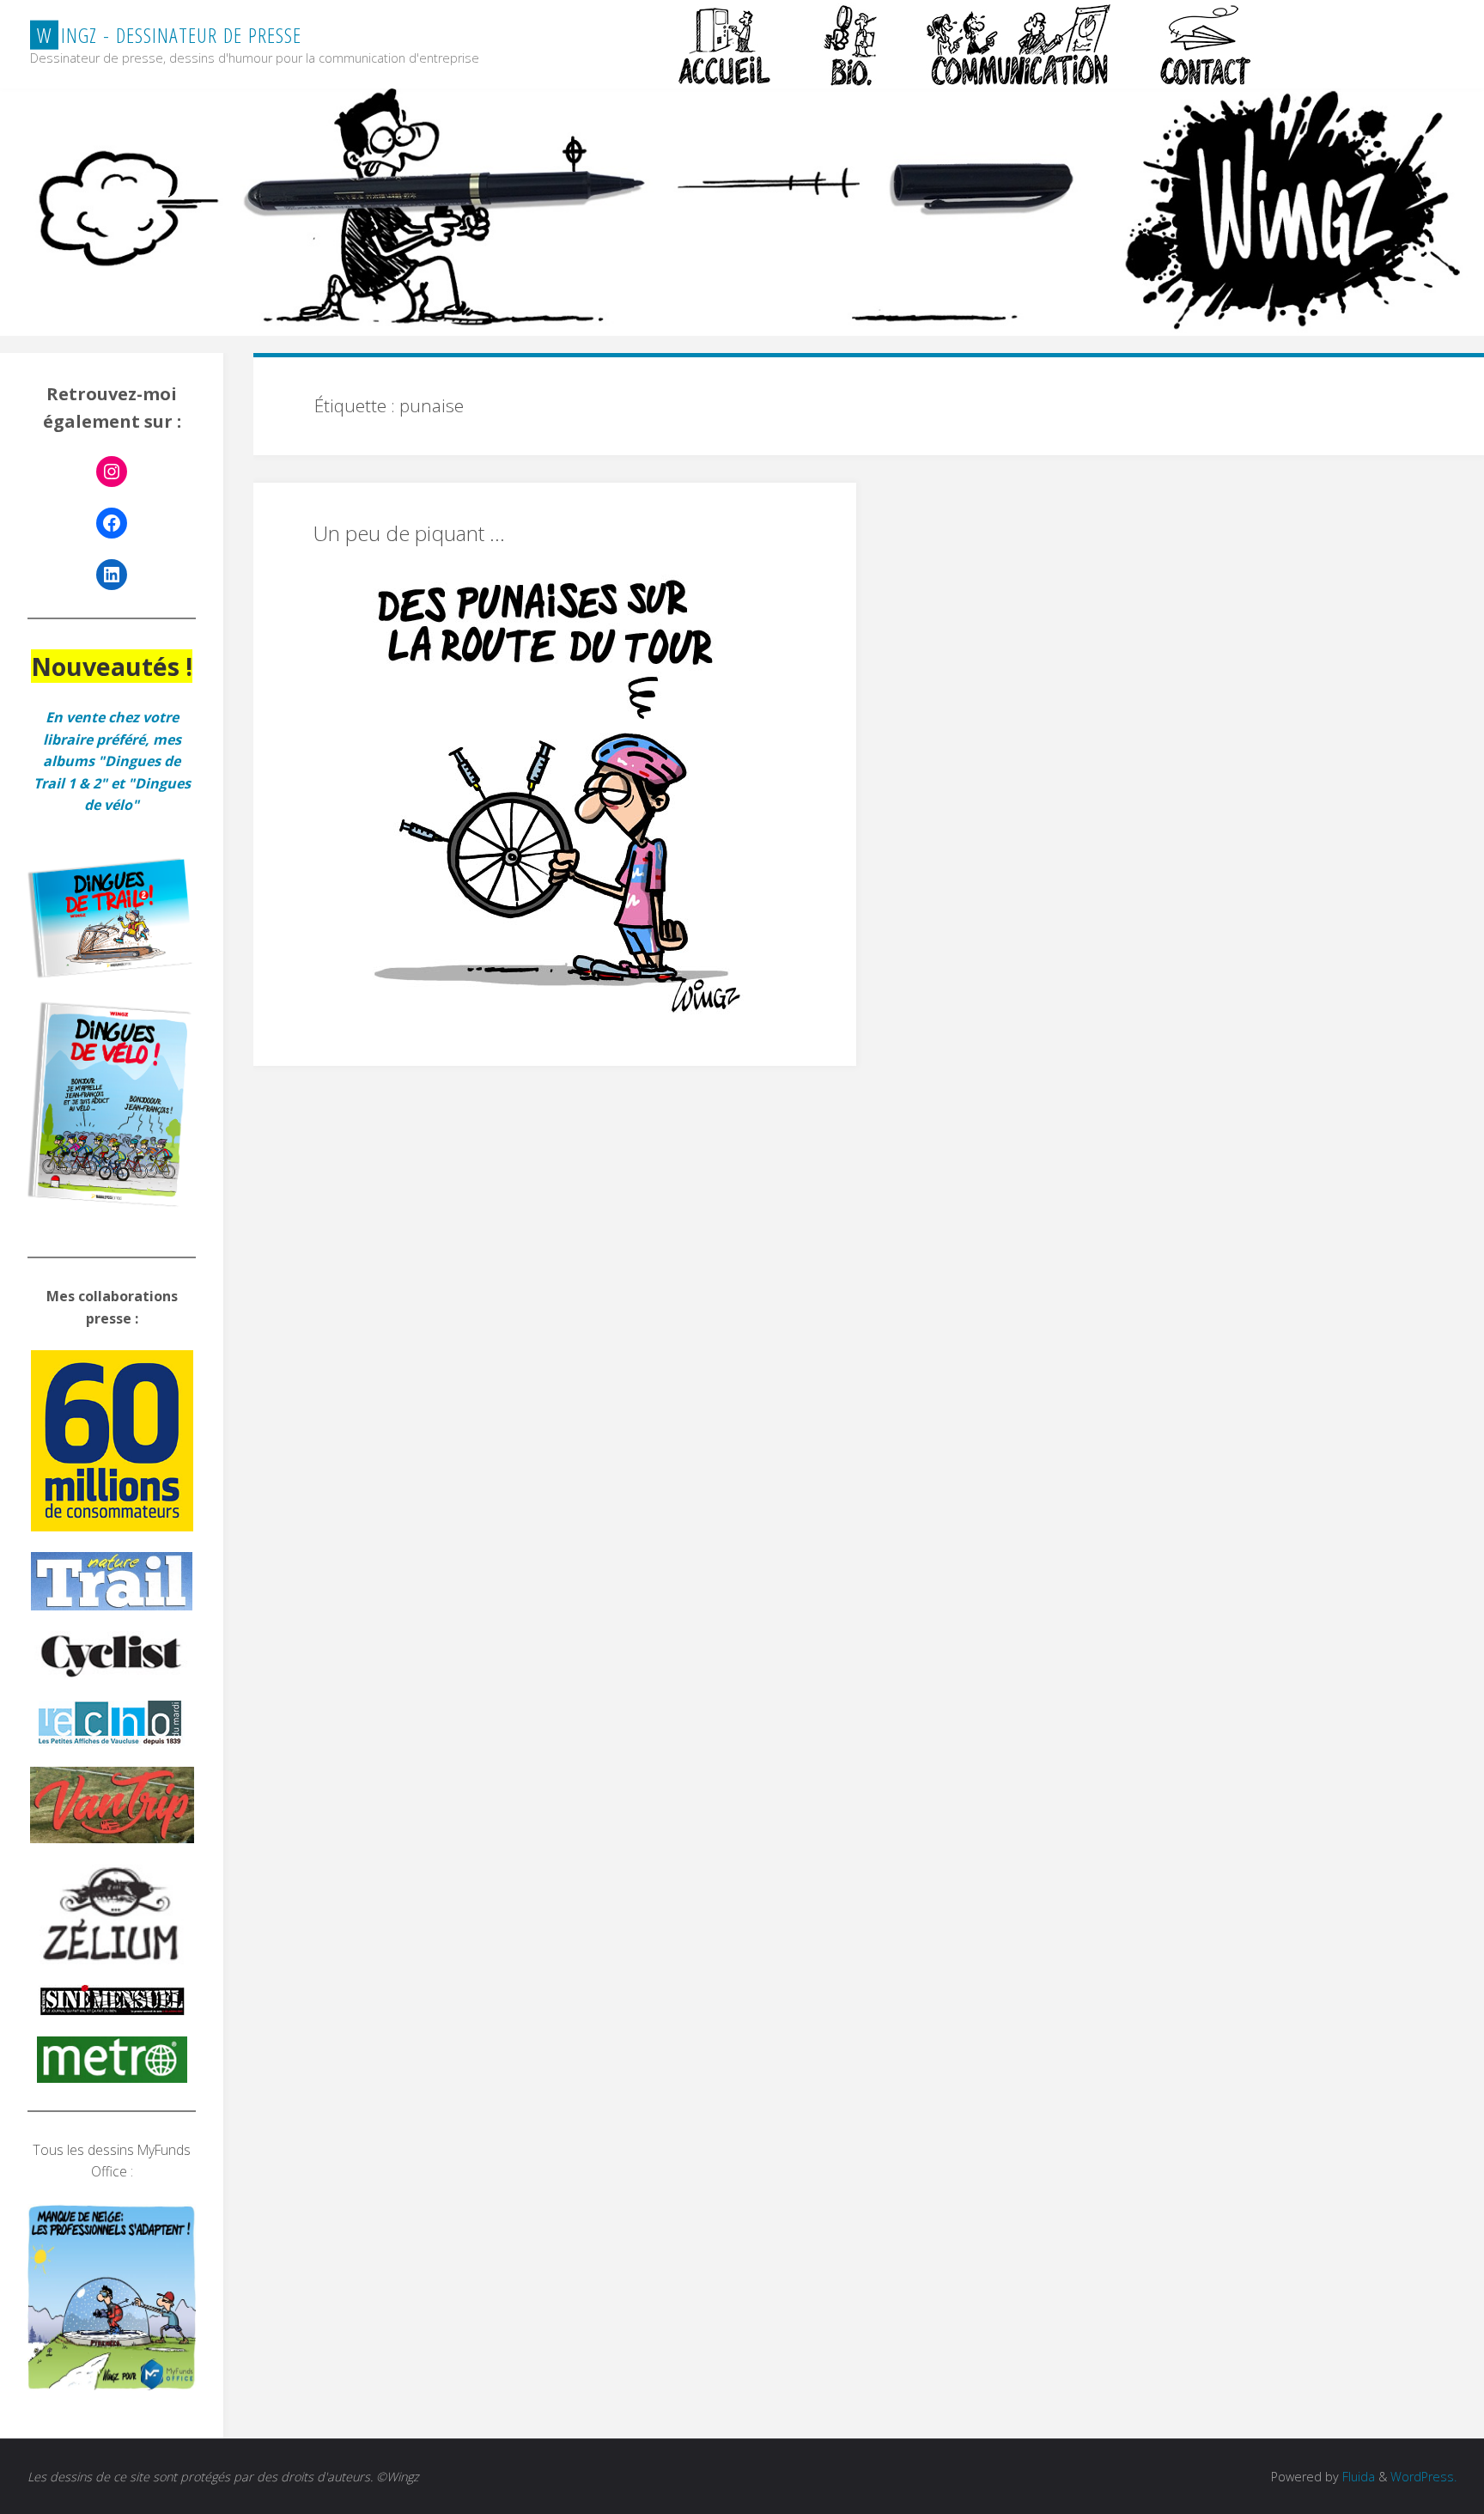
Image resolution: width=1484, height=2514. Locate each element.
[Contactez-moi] (1207, 44)
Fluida (1357, 2477)
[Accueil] (727, 44)
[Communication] (1018, 44)
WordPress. (1423, 2477)
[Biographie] (850, 44)
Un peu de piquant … (409, 533)
